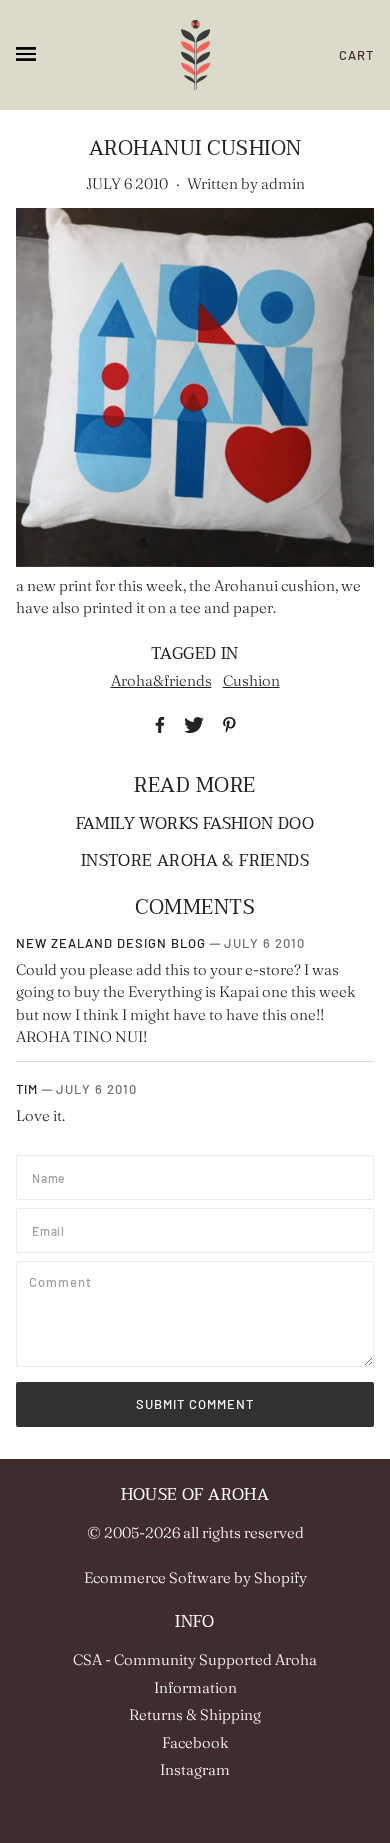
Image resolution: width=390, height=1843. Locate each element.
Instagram (195, 1769)
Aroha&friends (161, 680)
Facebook (195, 1742)
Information (195, 1687)
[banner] (195, 55)
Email (52, 1228)
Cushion (251, 680)
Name (51, 1175)
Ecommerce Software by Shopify (195, 1577)
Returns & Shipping (195, 1714)
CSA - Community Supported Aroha (195, 1659)
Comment (64, 1281)
